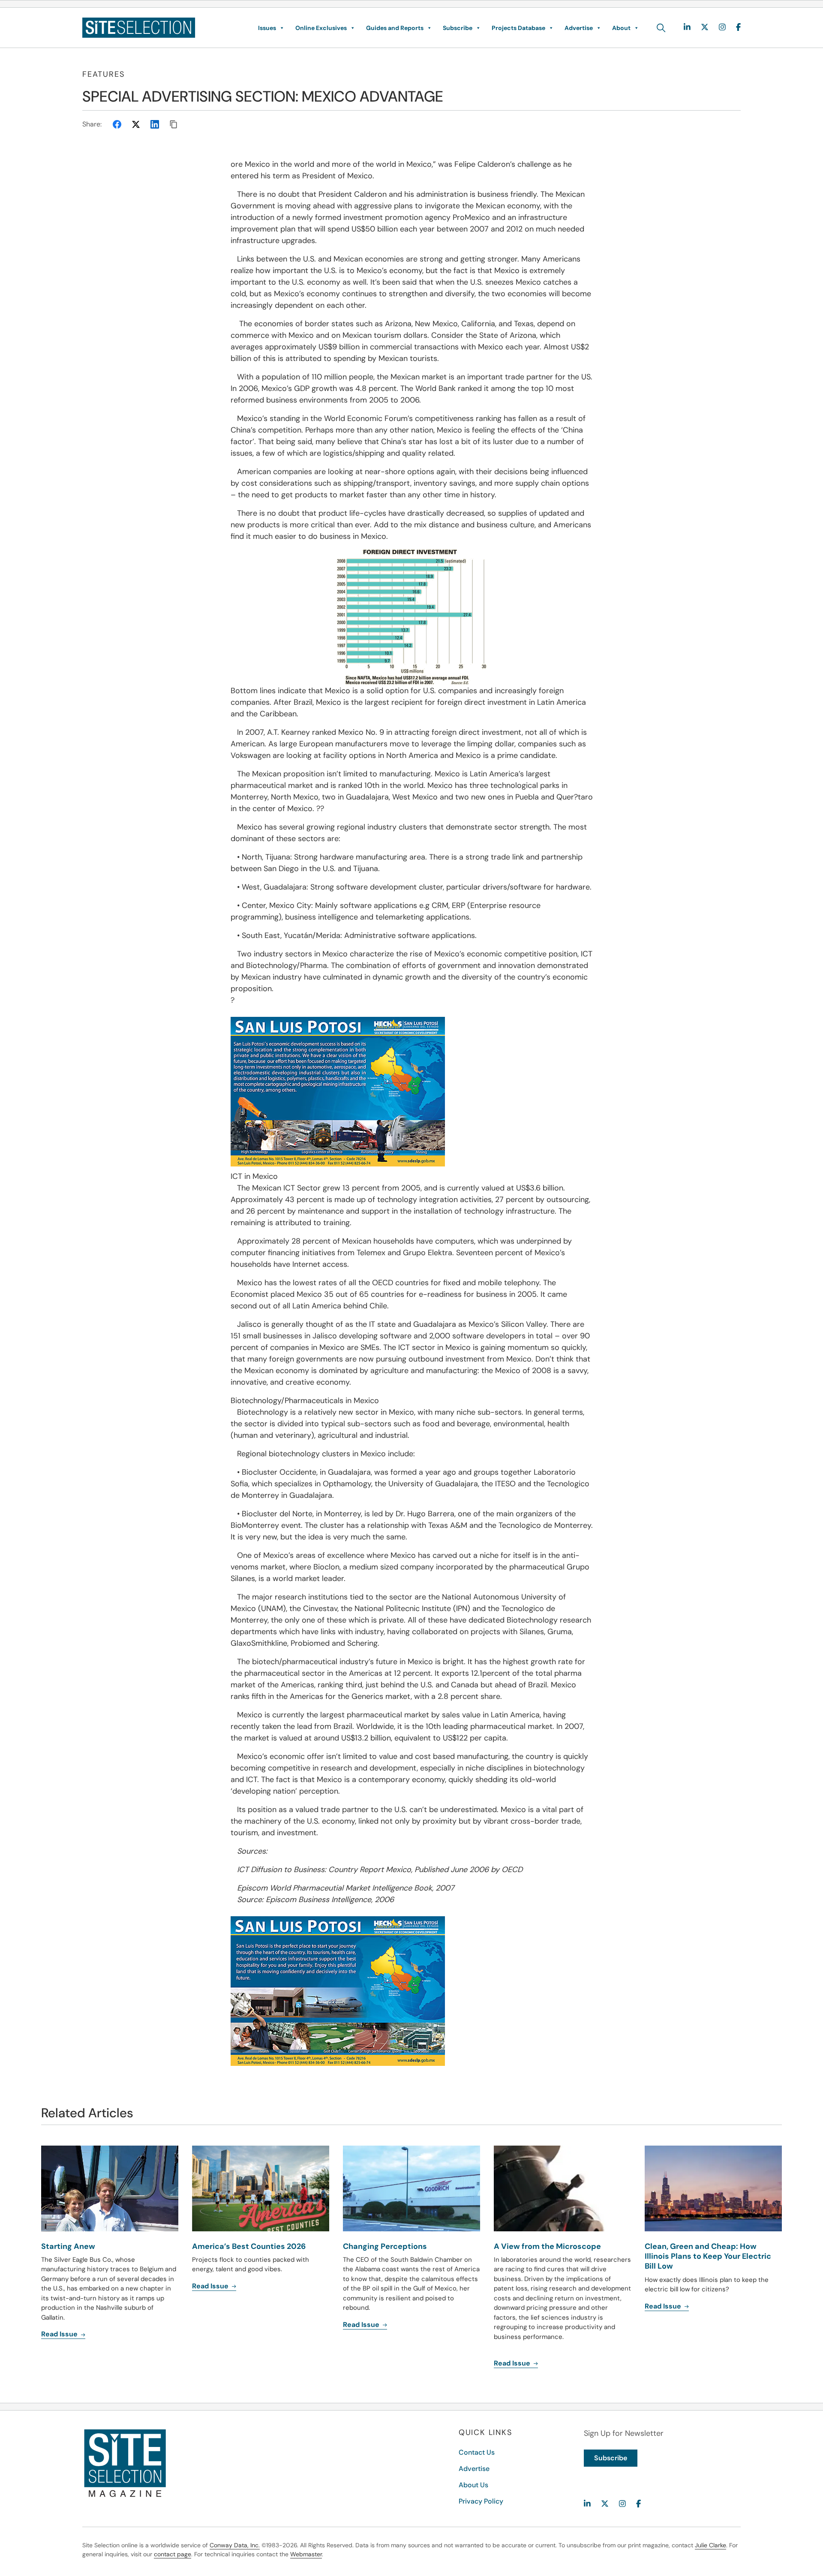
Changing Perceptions (385, 2246)
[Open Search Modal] (661, 28)
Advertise (579, 28)
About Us (473, 2485)
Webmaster (306, 2554)
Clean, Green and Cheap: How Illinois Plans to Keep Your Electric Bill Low (708, 2256)
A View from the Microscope (547, 2246)
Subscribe (458, 28)
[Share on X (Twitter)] (136, 124)
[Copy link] (174, 124)
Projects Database (518, 28)
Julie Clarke (710, 2545)
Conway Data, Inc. (235, 2545)
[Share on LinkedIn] (155, 124)
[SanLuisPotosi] (412, 1092)
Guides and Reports (395, 28)
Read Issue (60, 2334)
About (621, 28)
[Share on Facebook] (117, 124)
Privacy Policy (481, 2501)
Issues (267, 28)
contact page (173, 2554)
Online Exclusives (321, 28)
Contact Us (477, 2452)
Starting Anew (68, 2246)
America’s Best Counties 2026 (249, 2246)
